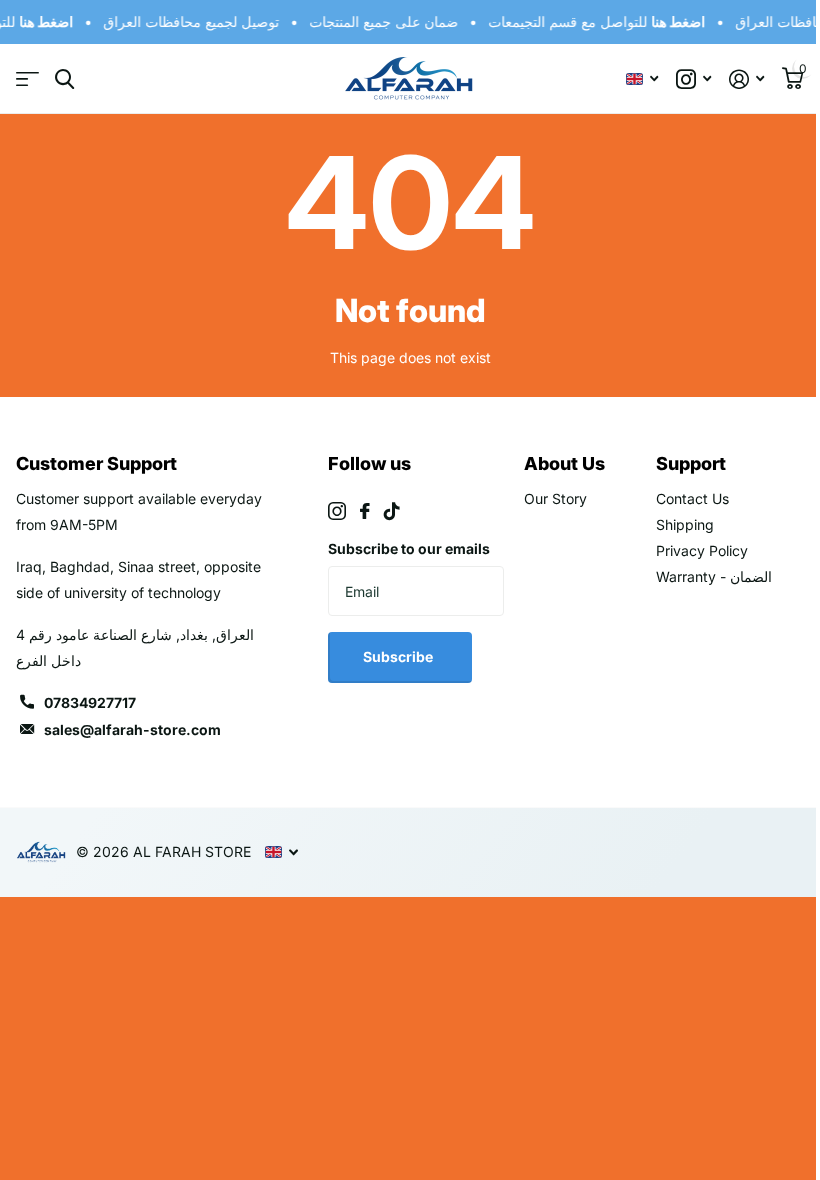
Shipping (685, 524)
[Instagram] (337, 511)
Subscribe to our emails (409, 548)
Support (691, 463)
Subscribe (399, 656)
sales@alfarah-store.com (132, 729)
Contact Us (692, 498)
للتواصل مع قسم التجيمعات (593, 21)
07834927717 (90, 702)
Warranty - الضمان (714, 576)
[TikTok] (392, 511)
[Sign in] (746, 79)
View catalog (27, 79)
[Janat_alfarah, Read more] (693, 79)
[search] (64, 79)
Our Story (555, 498)
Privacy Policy (702, 550)
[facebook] (365, 511)
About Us (564, 463)
